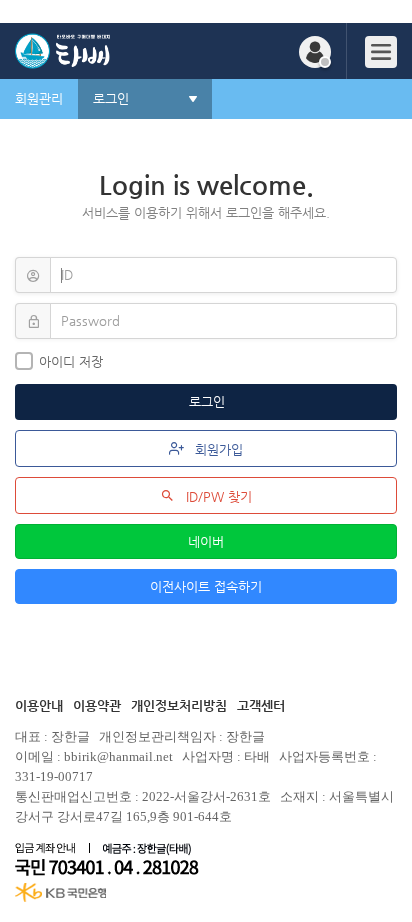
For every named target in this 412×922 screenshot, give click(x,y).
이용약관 (97, 705)
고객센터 (261, 705)
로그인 (209, 401)
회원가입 (217, 449)
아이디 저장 (71, 361)
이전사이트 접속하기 (206, 586)
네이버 (206, 541)
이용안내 (39, 705)
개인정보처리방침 (179, 705)
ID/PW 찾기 (217, 496)
